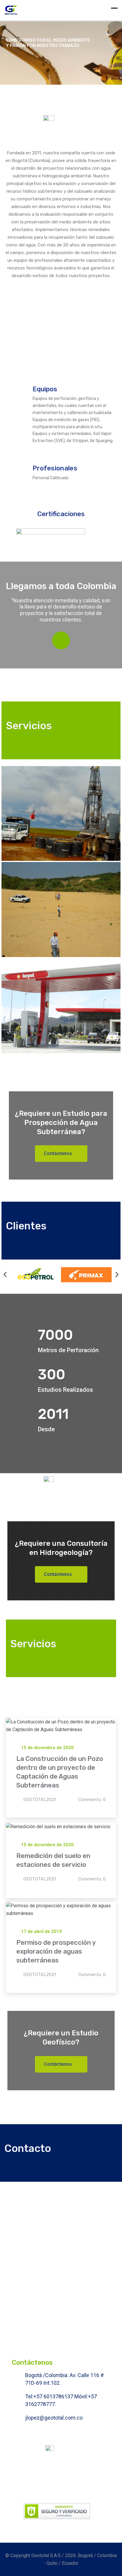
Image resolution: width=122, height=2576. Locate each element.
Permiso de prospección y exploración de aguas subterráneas (56, 1951)
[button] (5, 1275)
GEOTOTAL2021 (40, 1800)
